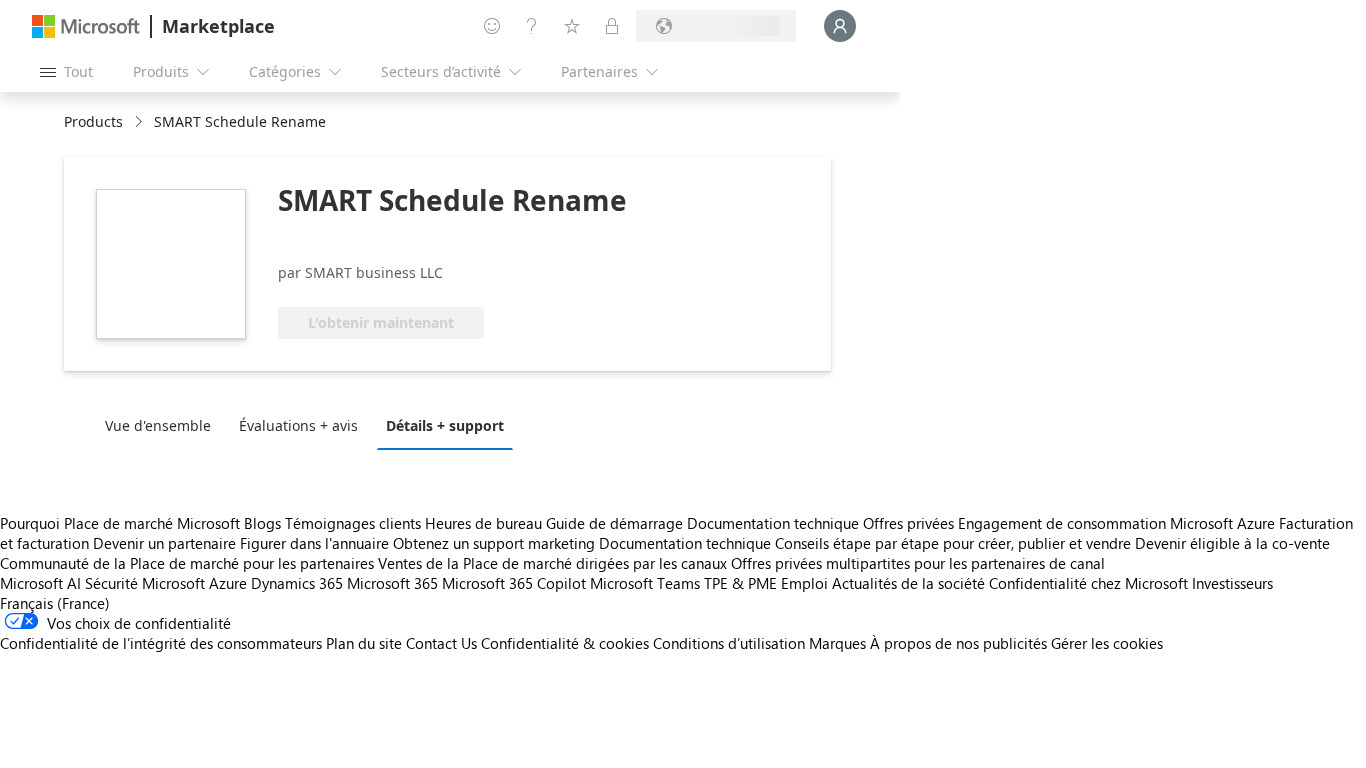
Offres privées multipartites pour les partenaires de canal (918, 563)
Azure (228, 583)
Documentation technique (773, 523)
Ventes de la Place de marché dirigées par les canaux (552, 563)
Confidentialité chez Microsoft (1088, 583)
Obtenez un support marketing (494, 543)
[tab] (163, 425)
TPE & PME (740, 583)
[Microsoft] (86, 26)
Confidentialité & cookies (565, 643)
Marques (837, 643)
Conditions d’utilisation (729, 643)
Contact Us (441, 643)
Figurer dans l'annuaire (314, 543)
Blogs (262, 523)
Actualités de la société (908, 583)
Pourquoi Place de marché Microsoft (120, 523)
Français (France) (55, 603)
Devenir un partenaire (164, 543)
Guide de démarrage (614, 523)
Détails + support (445, 425)
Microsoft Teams (645, 583)
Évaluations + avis (298, 425)
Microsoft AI (40, 583)
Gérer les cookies (1107, 643)
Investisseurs (1232, 583)
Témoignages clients (353, 523)
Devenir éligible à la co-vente (1232, 543)
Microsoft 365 (392, 583)
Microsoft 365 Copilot (514, 583)
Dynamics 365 (297, 583)
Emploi (804, 583)
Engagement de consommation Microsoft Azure (1118, 523)
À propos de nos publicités (958, 643)
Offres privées (908, 523)
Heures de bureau (483, 523)
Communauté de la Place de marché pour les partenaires (187, 563)
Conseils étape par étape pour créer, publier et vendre (953, 543)
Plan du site (364, 643)
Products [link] (93, 121)
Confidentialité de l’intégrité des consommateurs (161, 643)
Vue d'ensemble (158, 425)
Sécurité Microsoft (145, 583)
